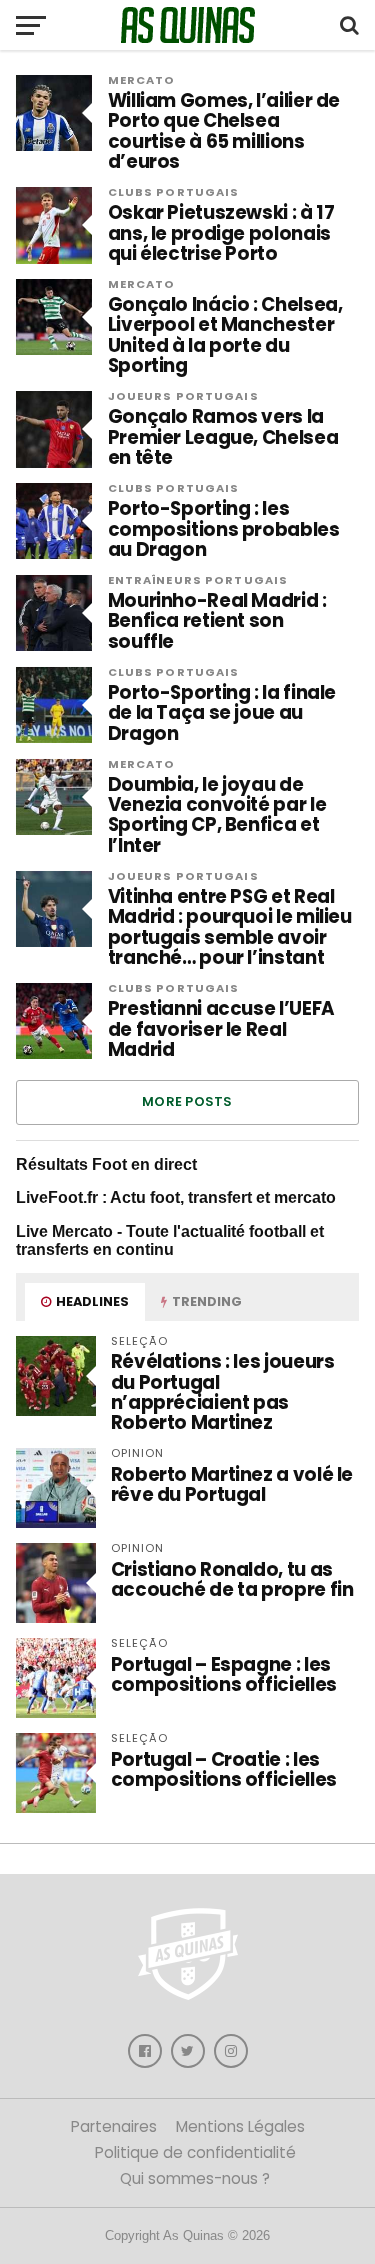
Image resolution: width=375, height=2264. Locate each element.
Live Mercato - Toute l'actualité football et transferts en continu (170, 1240)
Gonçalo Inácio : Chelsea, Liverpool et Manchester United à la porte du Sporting (225, 335)
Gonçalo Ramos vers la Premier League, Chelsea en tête (223, 437)
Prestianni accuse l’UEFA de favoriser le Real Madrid (221, 1029)
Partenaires (114, 2126)
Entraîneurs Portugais (198, 580)
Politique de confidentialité (195, 2152)
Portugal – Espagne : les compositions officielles (224, 1674)
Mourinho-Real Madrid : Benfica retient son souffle (217, 621)
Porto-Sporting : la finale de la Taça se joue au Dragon (222, 713)
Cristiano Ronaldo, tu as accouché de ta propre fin (232, 1579)
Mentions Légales (240, 2126)
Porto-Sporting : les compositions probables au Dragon (224, 529)
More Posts (187, 1101)
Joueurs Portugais (183, 396)
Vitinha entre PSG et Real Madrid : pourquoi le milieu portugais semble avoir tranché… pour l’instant (230, 927)
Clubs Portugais (174, 192)
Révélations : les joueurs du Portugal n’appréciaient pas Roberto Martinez (223, 1392)
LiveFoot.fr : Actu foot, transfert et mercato (176, 1197)
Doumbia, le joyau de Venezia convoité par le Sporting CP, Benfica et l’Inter (217, 815)
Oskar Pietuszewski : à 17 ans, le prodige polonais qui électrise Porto (221, 233)
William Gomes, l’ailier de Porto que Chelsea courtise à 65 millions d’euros (224, 131)
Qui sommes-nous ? (195, 2178)
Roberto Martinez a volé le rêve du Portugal (232, 1484)
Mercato (142, 80)
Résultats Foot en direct (106, 1164)
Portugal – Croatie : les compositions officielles (224, 1769)
